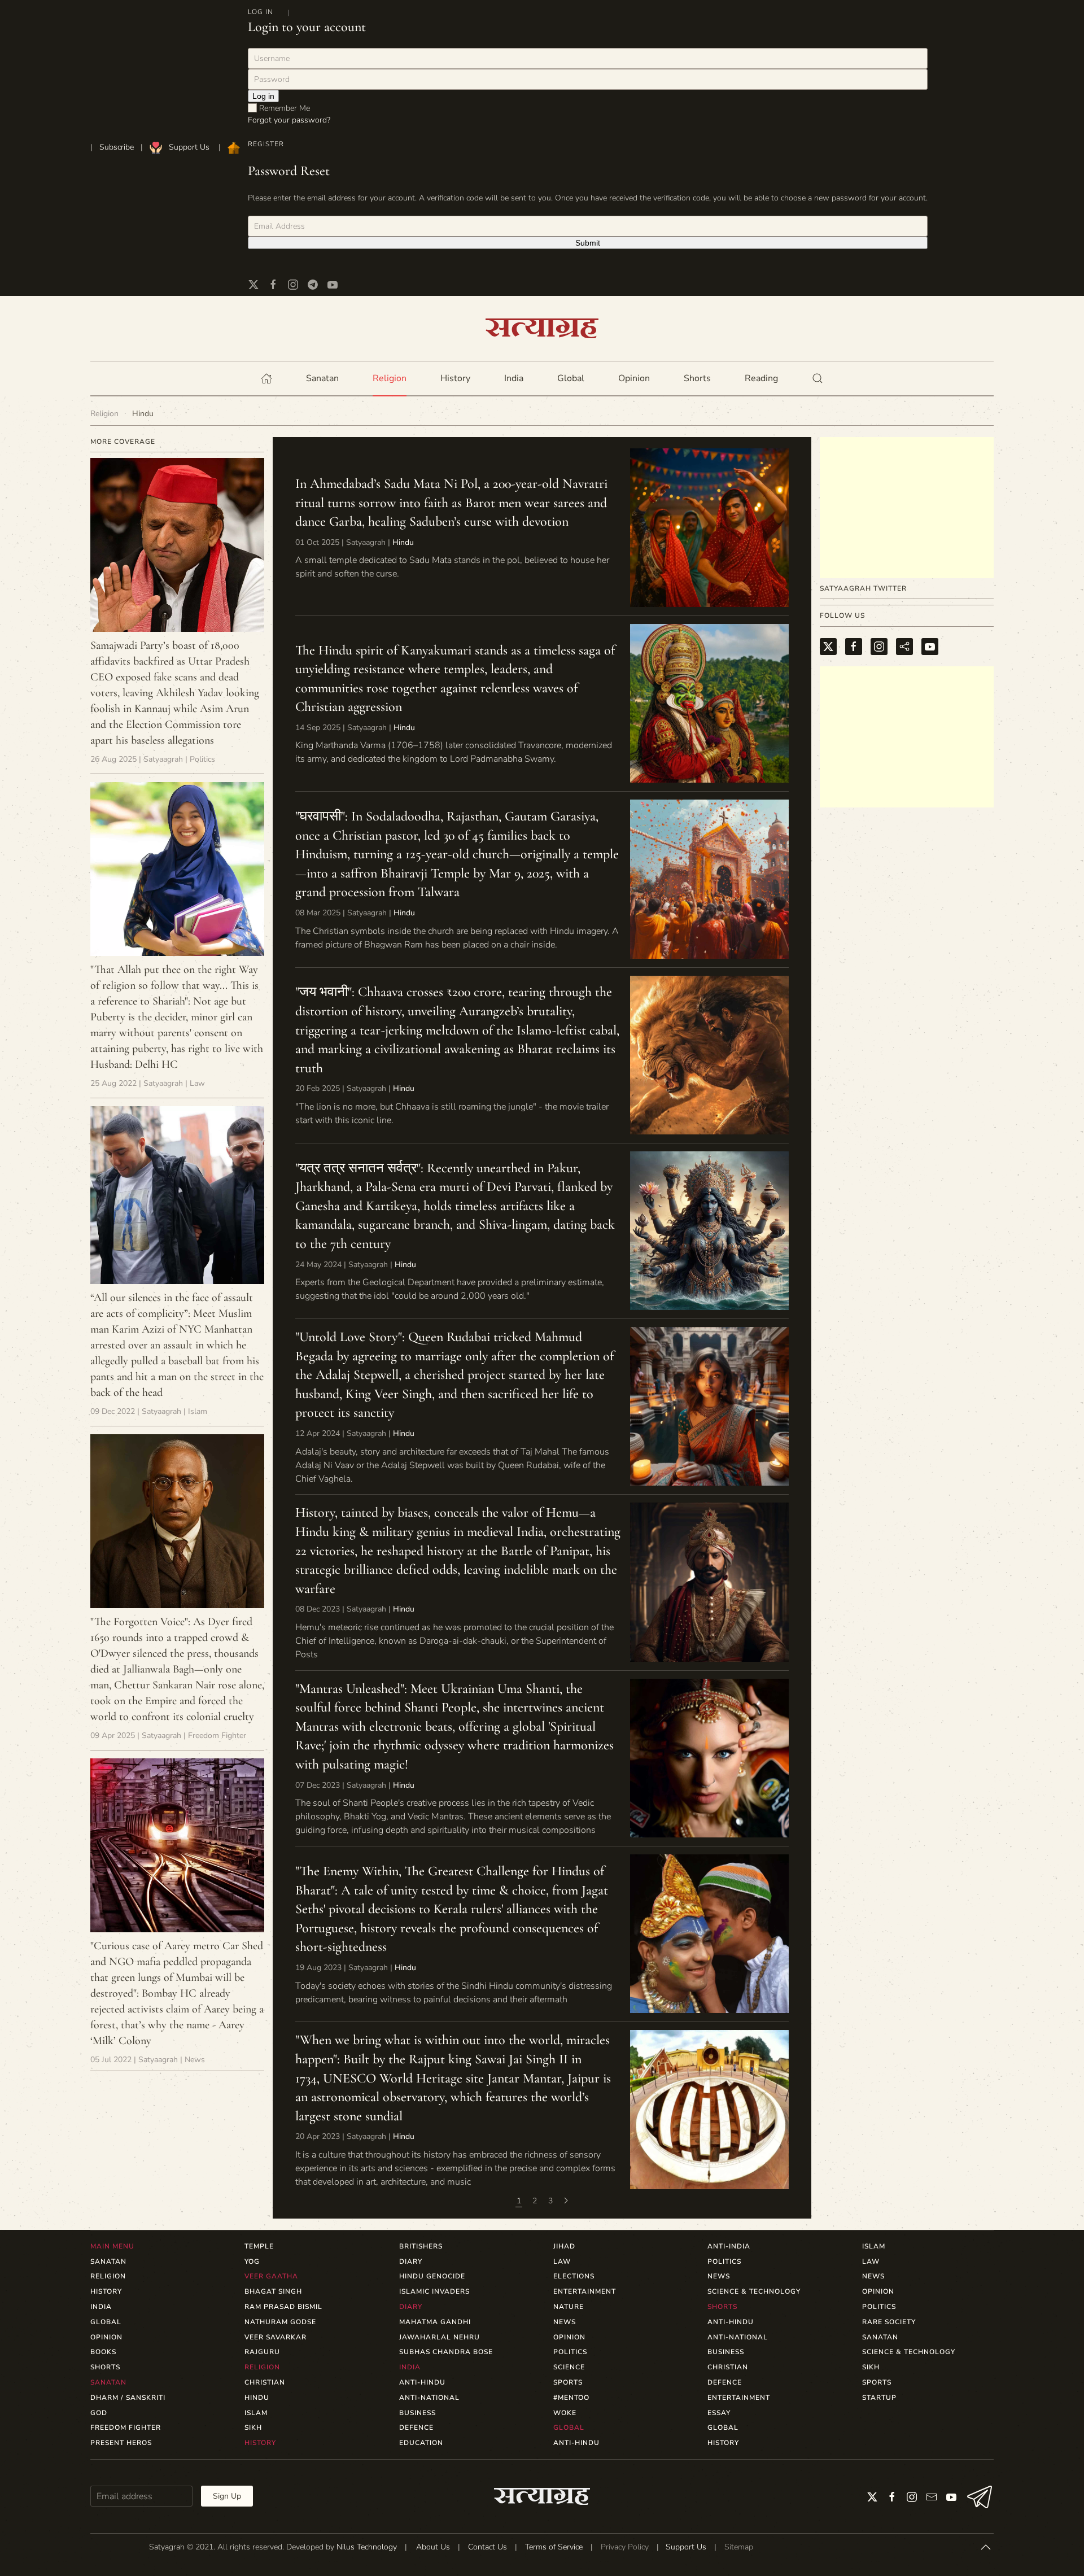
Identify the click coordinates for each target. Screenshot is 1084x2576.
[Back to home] (542, 328)
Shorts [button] (697, 378)
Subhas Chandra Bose (446, 2352)
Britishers (421, 2246)
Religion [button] (390, 378)
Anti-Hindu (422, 2382)
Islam (256, 2413)
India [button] (514, 378)
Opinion (634, 378)
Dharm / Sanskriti (128, 2398)
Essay (719, 2413)
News (565, 2322)
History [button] (455, 378)
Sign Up (227, 2496)
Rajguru (262, 2352)
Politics (570, 2352)
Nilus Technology (367, 2547)
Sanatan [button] (322, 378)
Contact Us (488, 2547)
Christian (265, 2382)
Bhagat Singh (273, 2291)
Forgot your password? (289, 120)
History (723, 2443)
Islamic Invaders (434, 2291)
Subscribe (117, 147)
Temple (259, 2246)
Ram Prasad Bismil (283, 2307)
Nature (569, 2307)
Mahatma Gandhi (435, 2322)
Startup (879, 2398)
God (99, 2413)
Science (569, 2367)
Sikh (253, 2427)
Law (562, 2261)
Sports (568, 2382)
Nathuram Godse (280, 2322)
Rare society (889, 2322)
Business (418, 2413)
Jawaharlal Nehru (440, 2337)
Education (421, 2443)
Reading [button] (761, 378)
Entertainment (585, 2291)
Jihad (564, 2246)
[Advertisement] (907, 508)
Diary (411, 2261)
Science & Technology (754, 2291)
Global (723, 2427)
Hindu (403, 542)
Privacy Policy (625, 2547)
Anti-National (429, 2398)
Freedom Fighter (126, 2427)
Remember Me (283, 108)
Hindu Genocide (432, 2276)
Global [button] (571, 378)
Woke (565, 2413)
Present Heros (121, 2443)
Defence (416, 2427)
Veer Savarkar (276, 2337)
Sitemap (739, 2547)
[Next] (566, 2201)
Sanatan (880, 2337)
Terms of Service (554, 2547)
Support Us (189, 147)
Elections (574, 2276)
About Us (433, 2547)
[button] (818, 378)
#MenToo (571, 2398)
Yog (252, 2261)
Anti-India (729, 2246)
